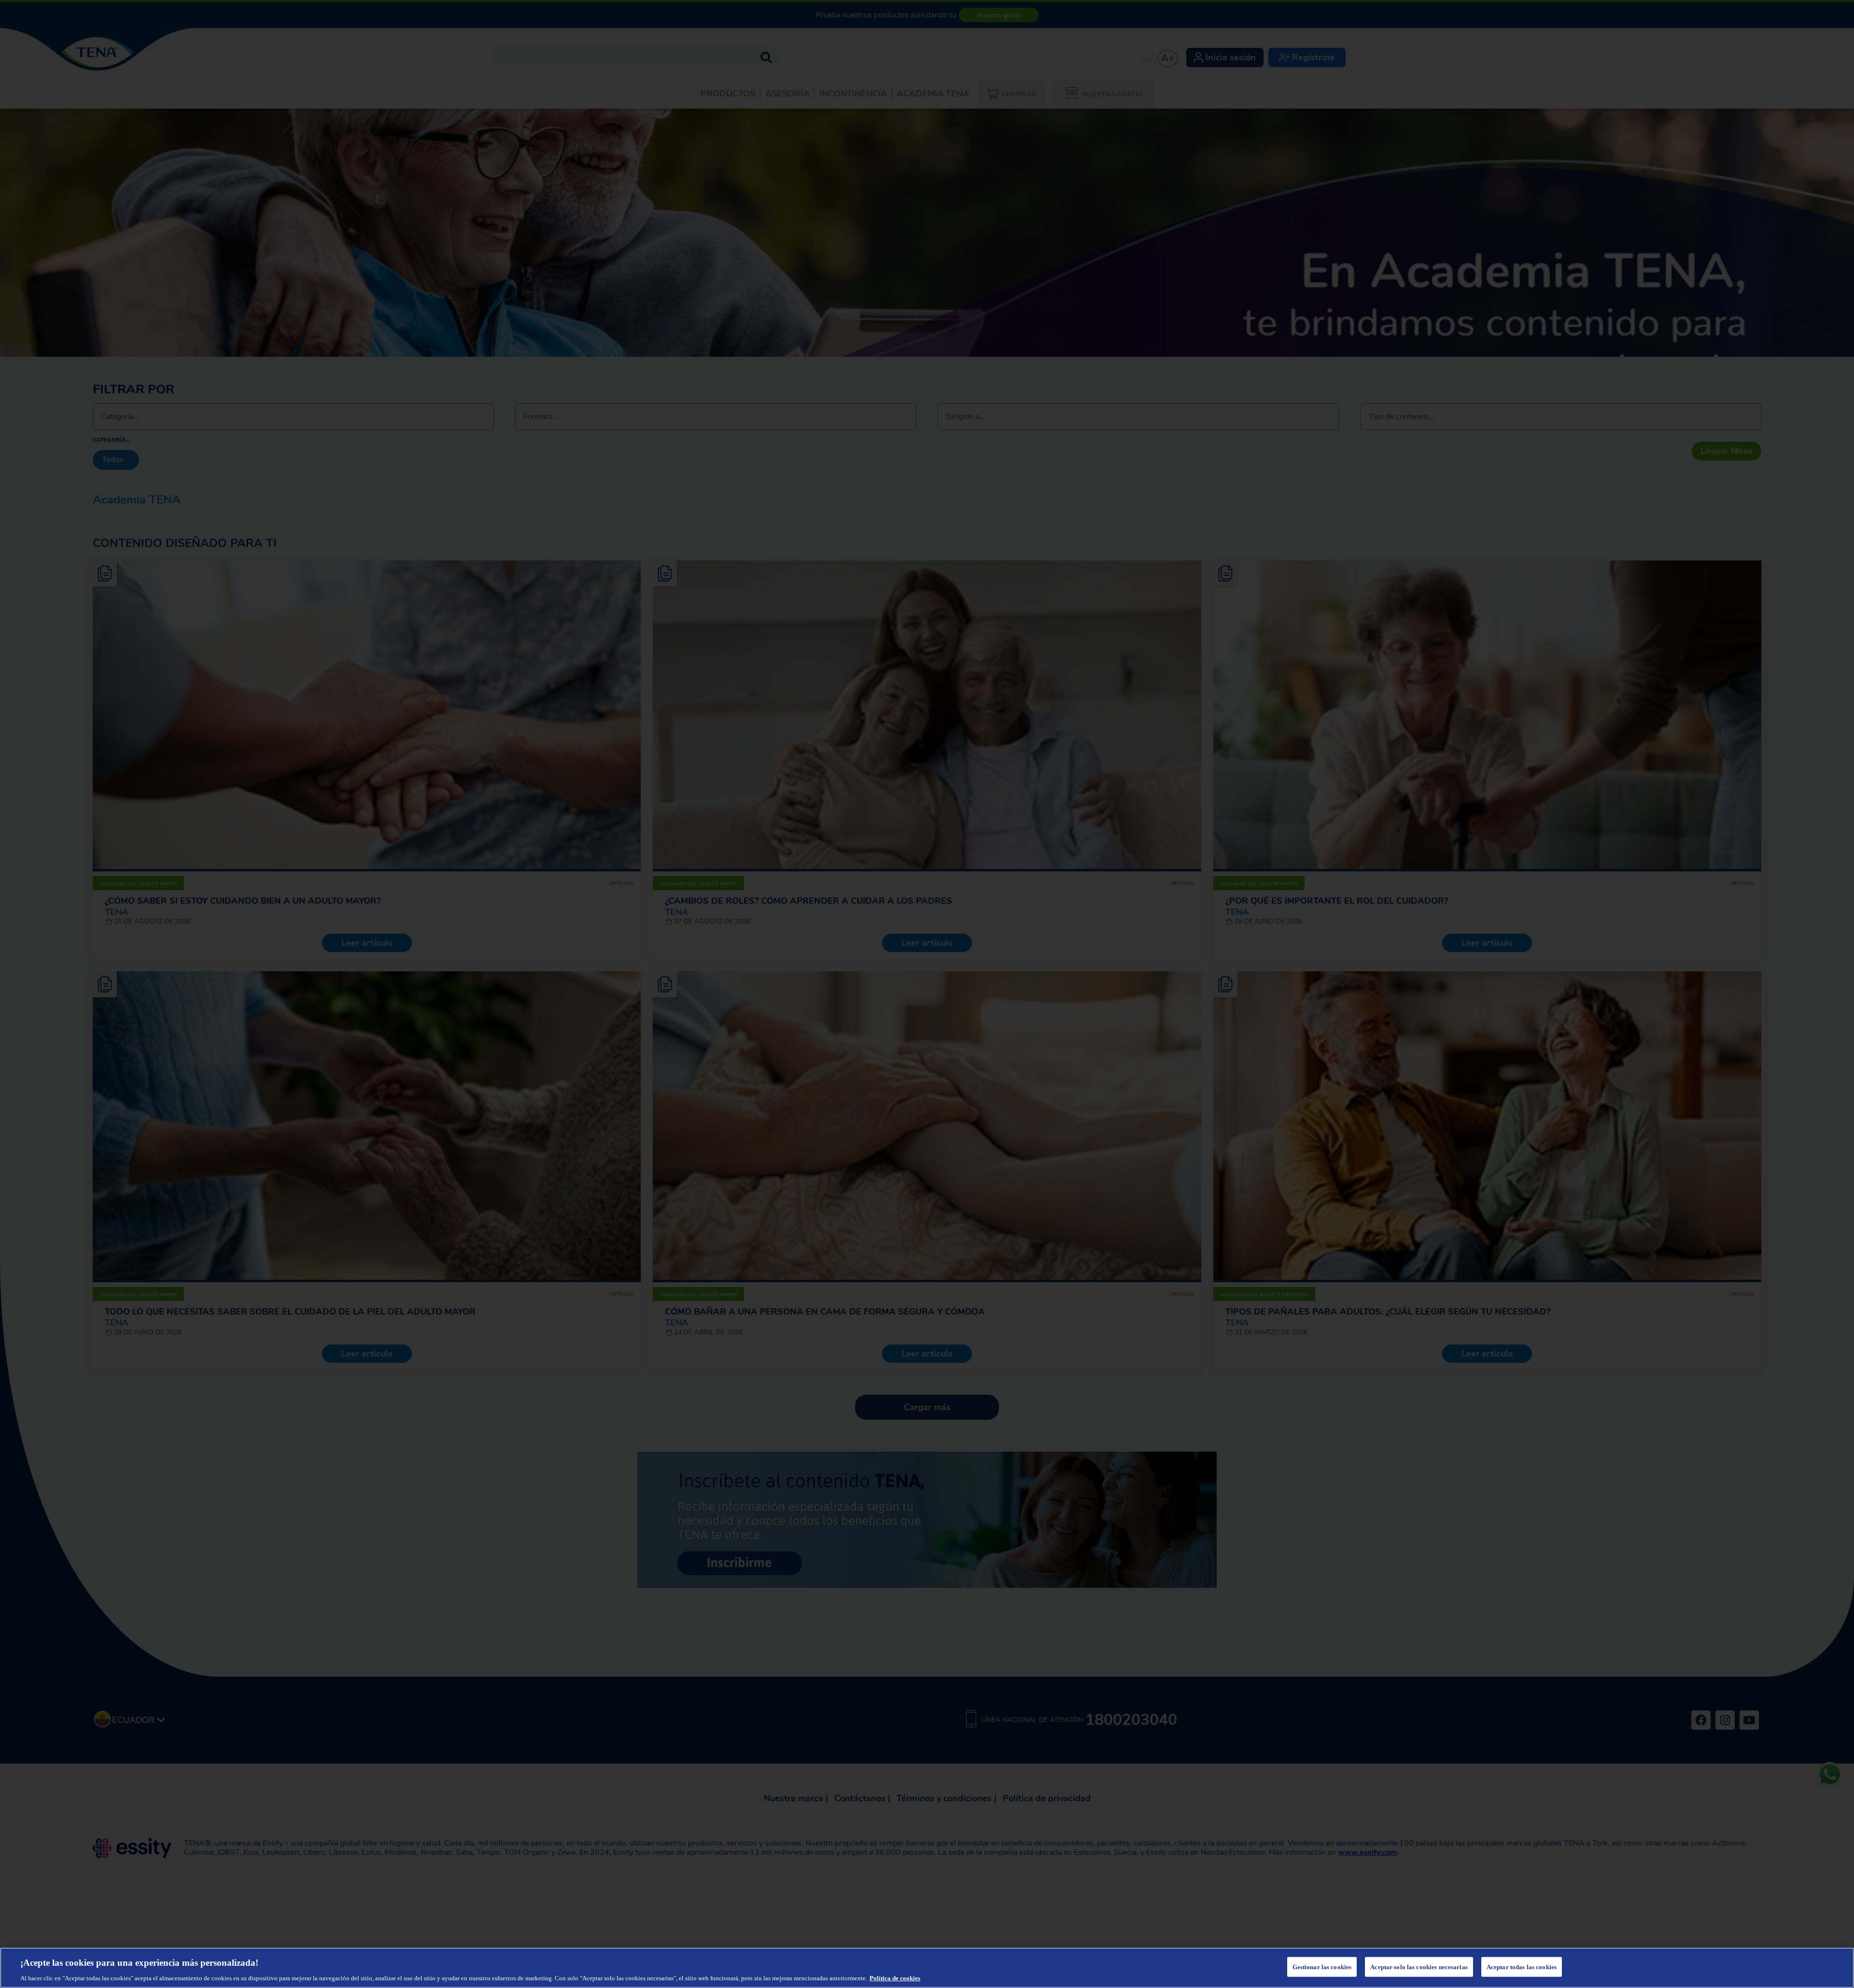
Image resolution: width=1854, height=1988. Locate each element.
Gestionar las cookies (1322, 1967)
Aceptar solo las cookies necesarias (1419, 1967)
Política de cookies (895, 1978)
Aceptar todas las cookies (1522, 1967)
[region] (927, 1968)
